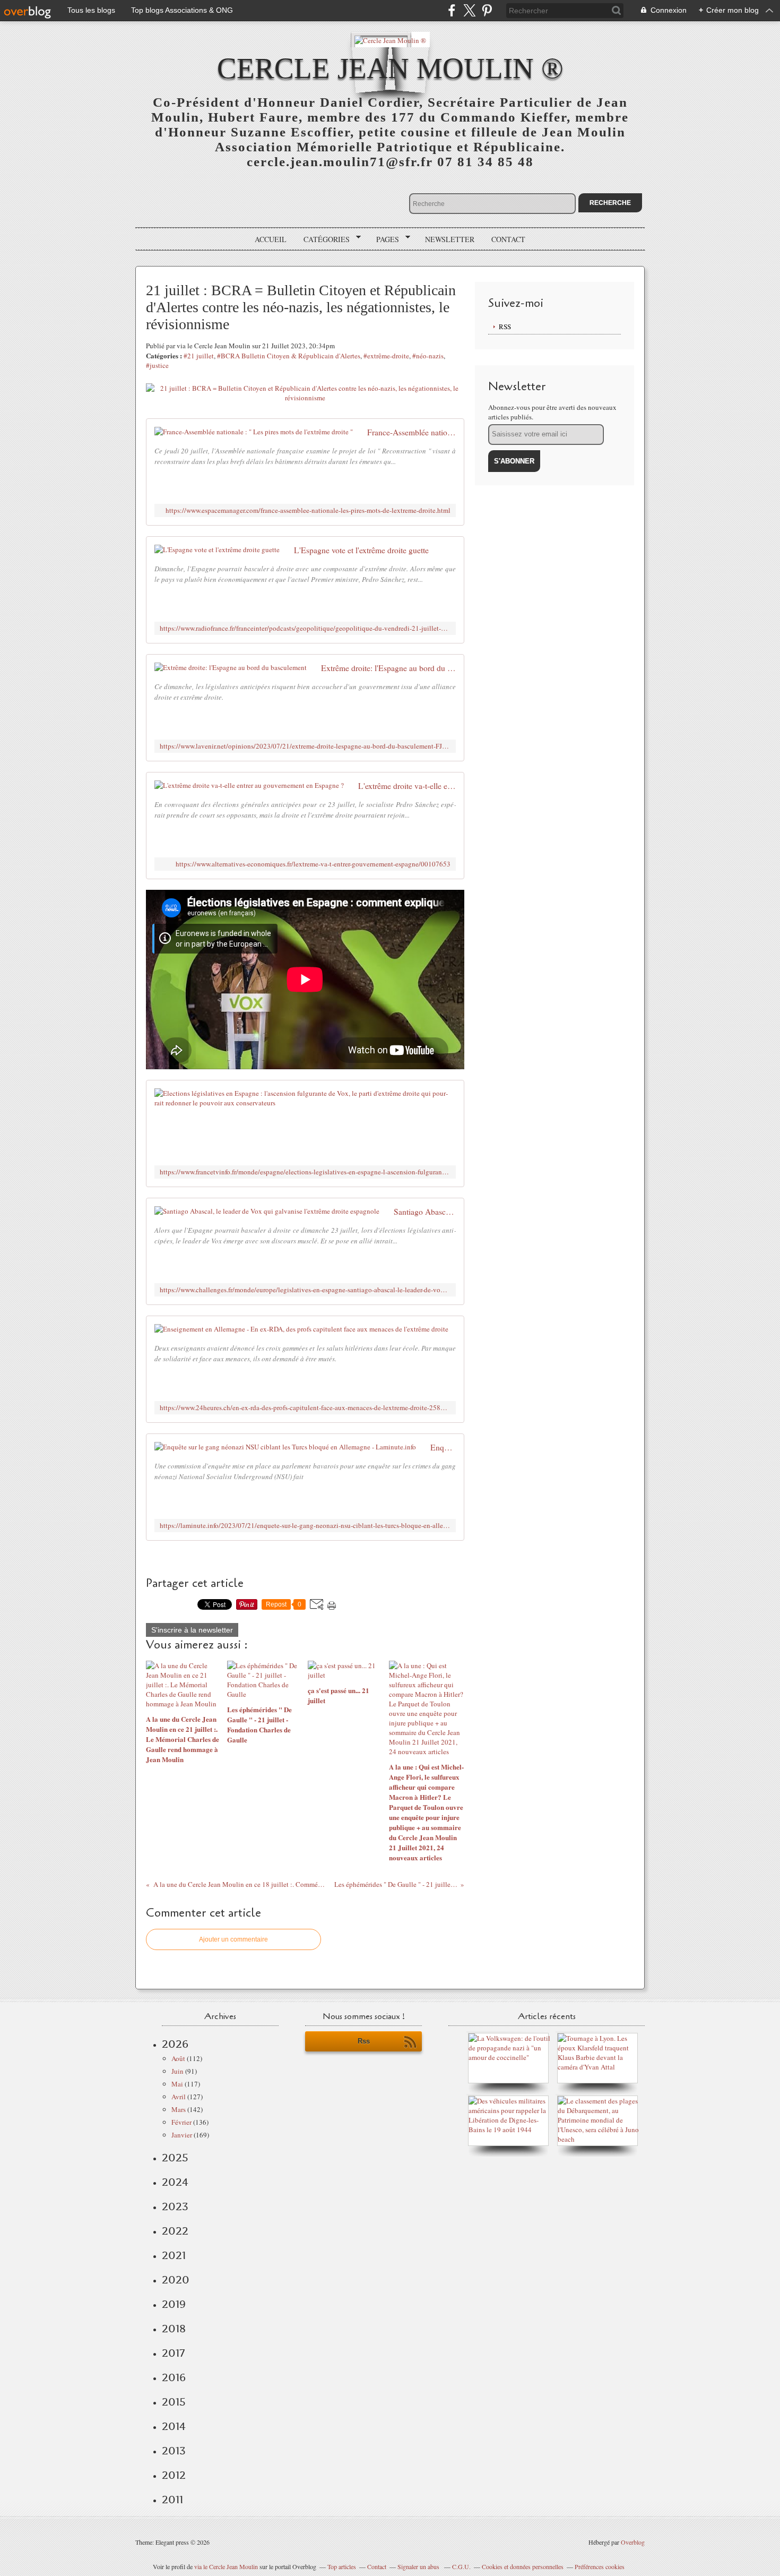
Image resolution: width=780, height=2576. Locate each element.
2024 (175, 2182)
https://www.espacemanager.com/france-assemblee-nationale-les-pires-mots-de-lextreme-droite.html (308, 510)
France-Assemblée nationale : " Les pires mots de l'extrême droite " (411, 432)
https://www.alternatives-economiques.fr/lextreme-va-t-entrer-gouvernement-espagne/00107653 (313, 864)
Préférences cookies (600, 2566)
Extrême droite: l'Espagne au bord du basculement (388, 668)
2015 (174, 2402)
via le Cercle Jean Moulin (226, 2566)
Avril (179, 2097)
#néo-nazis (428, 356)
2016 (174, 2377)
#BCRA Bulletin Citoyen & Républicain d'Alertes (289, 356)
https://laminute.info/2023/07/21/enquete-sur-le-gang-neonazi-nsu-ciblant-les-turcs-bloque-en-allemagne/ (305, 1526)
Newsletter (450, 239)
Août (178, 2058)
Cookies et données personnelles (523, 2566)
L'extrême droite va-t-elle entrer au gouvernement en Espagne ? (407, 786)
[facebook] (452, 10)
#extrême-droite (386, 356)
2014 (174, 2426)
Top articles (342, 2566)
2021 (174, 2255)
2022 (175, 2231)
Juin (177, 2071)
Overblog (633, 2542)
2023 (175, 2206)
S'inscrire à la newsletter (192, 1630)
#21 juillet (199, 356)
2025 (175, 2158)
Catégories (323, 239)
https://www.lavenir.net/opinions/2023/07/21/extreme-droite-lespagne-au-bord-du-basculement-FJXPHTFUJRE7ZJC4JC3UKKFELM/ (305, 746)
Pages (384, 239)
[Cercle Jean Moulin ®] (390, 40)
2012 (174, 2475)
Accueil (271, 239)
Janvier (182, 2135)
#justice (157, 365)
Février (181, 2122)
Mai (177, 2084)
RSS (505, 327)
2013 (174, 2451)
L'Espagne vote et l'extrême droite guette (361, 550)
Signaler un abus (419, 2566)
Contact (508, 239)
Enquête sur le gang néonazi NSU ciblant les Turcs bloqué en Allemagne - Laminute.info (443, 1447)
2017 (173, 2353)
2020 (176, 2280)
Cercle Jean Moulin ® (390, 68)
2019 (174, 2304)
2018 (174, 2329)
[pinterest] (487, 10)
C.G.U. (461, 2566)
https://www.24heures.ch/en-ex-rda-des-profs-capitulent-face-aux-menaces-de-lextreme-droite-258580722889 (305, 1408)
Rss (364, 2041)
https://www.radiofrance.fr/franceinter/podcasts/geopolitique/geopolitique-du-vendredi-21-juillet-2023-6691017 (305, 628)
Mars (179, 2109)
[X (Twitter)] (469, 10)
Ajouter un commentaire (233, 1939)
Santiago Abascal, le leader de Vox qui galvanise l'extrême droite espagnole (425, 1212)
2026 (175, 2044)
